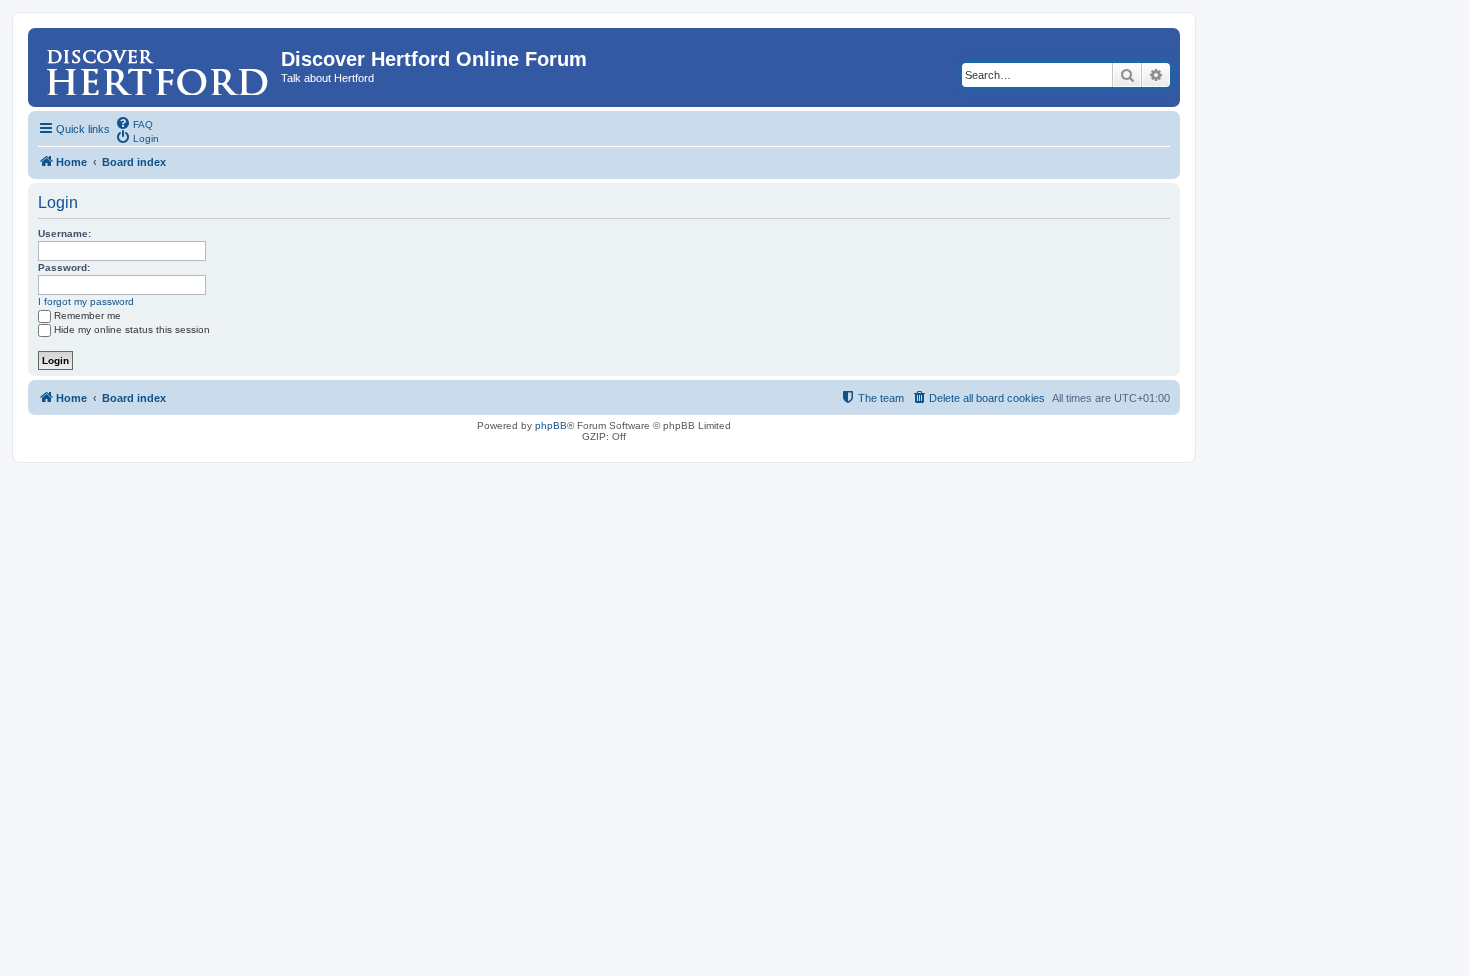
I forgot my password (86, 301)
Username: (64, 233)
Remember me (87, 315)
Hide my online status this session (132, 329)
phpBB (551, 425)
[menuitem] (134, 123)
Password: (64, 267)
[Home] (157, 65)
